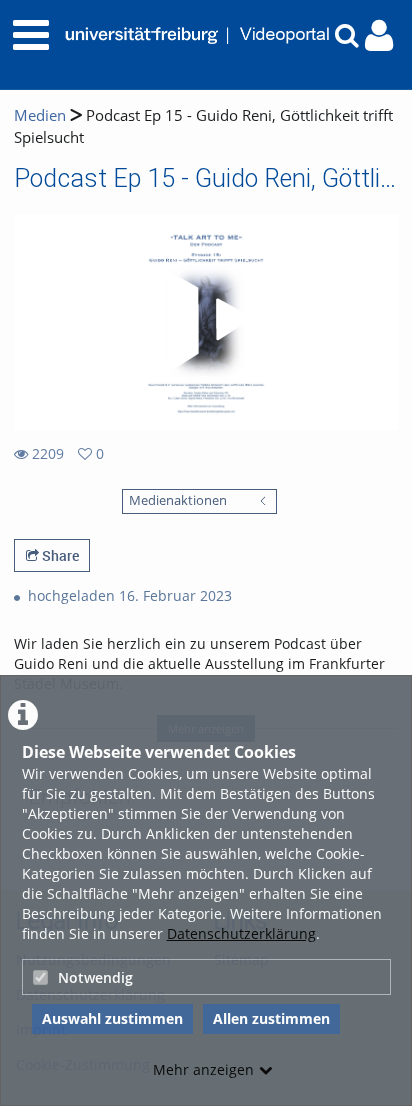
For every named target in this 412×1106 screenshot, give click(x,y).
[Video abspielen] (206, 322)
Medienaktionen (178, 500)
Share (59, 555)
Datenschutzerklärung (241, 933)
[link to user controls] (379, 35)
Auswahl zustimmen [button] (112, 1018)
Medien (40, 115)
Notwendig (95, 977)
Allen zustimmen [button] (271, 1018)
